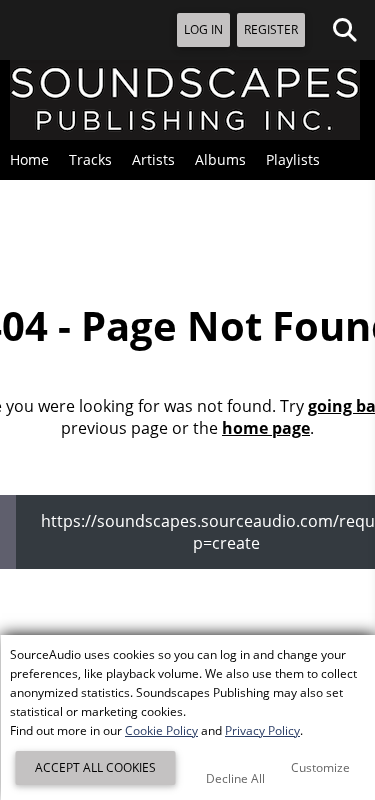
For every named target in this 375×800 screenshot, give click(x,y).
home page (266, 428)
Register (271, 29)
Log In (203, 29)
